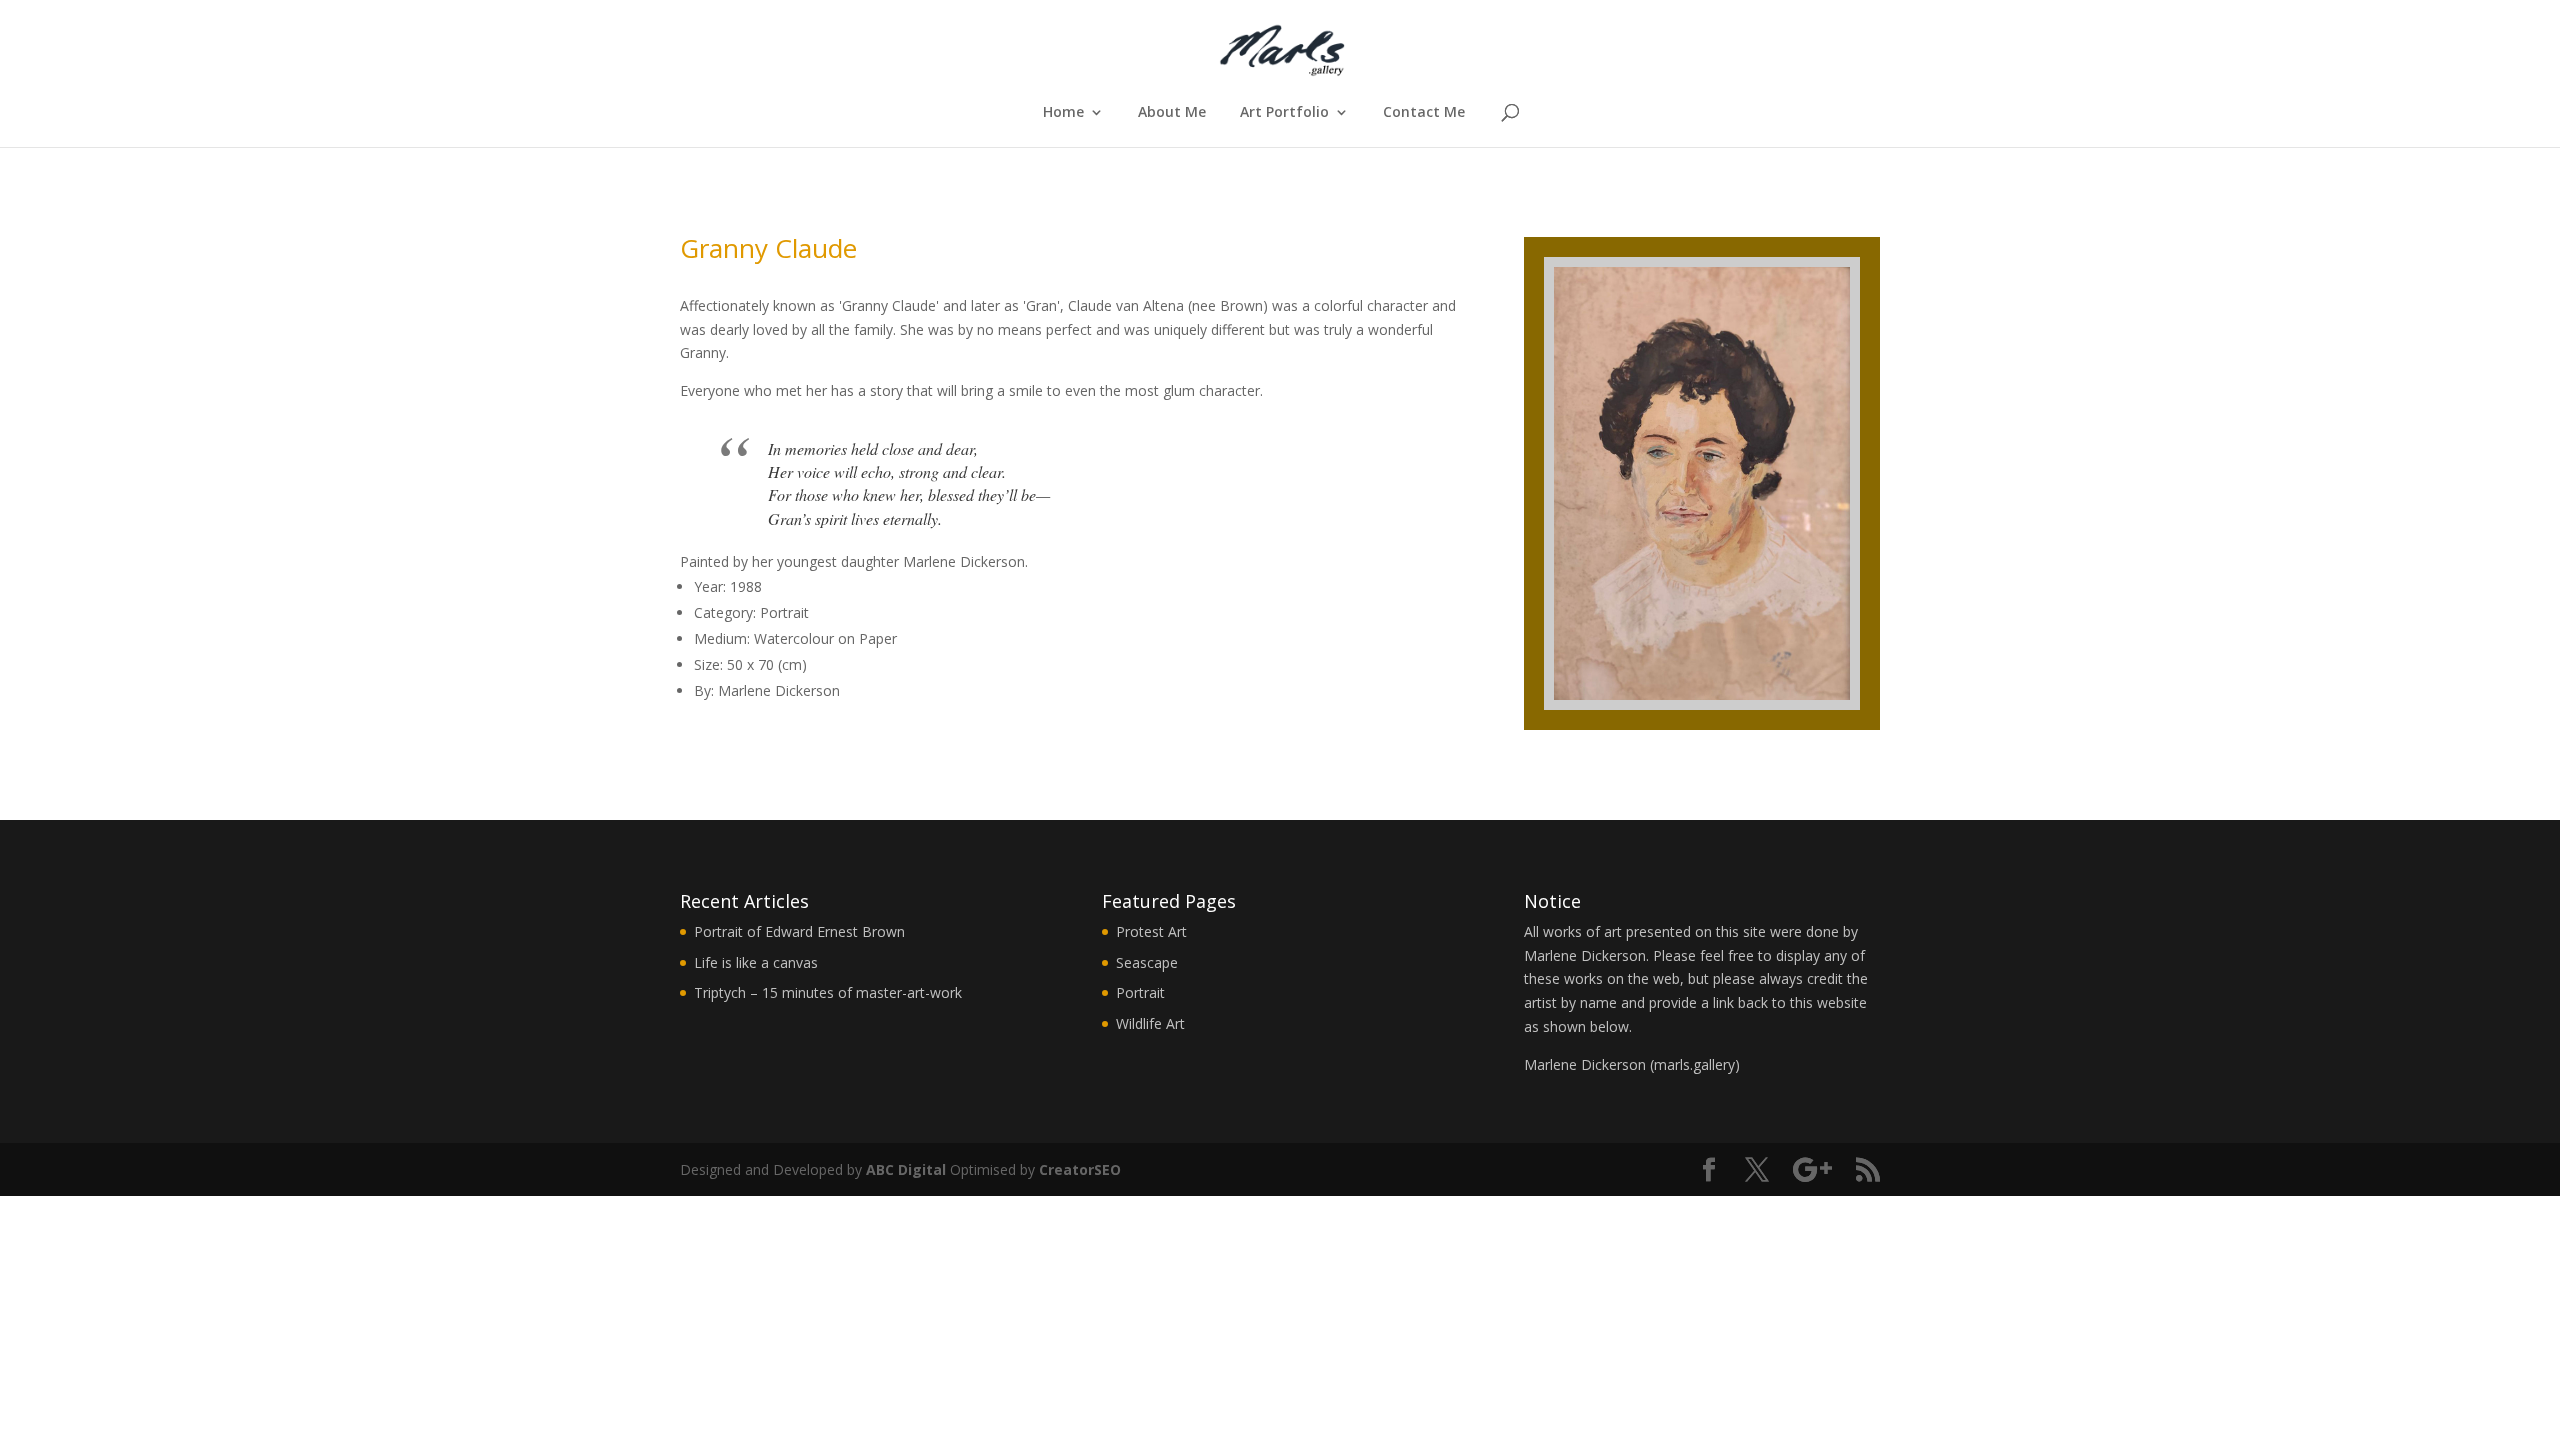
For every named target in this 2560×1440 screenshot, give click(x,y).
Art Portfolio (1284, 113)
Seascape (1147, 962)
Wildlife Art (1150, 1023)
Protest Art (1151, 931)
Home (1063, 113)
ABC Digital (906, 1169)
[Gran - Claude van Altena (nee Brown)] (1702, 729)
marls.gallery (1694, 1064)
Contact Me (1424, 113)
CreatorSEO (1080, 1169)
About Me (1172, 113)
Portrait (1140, 992)
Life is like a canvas (756, 962)
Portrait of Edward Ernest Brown (799, 931)
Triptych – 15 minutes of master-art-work (828, 992)
